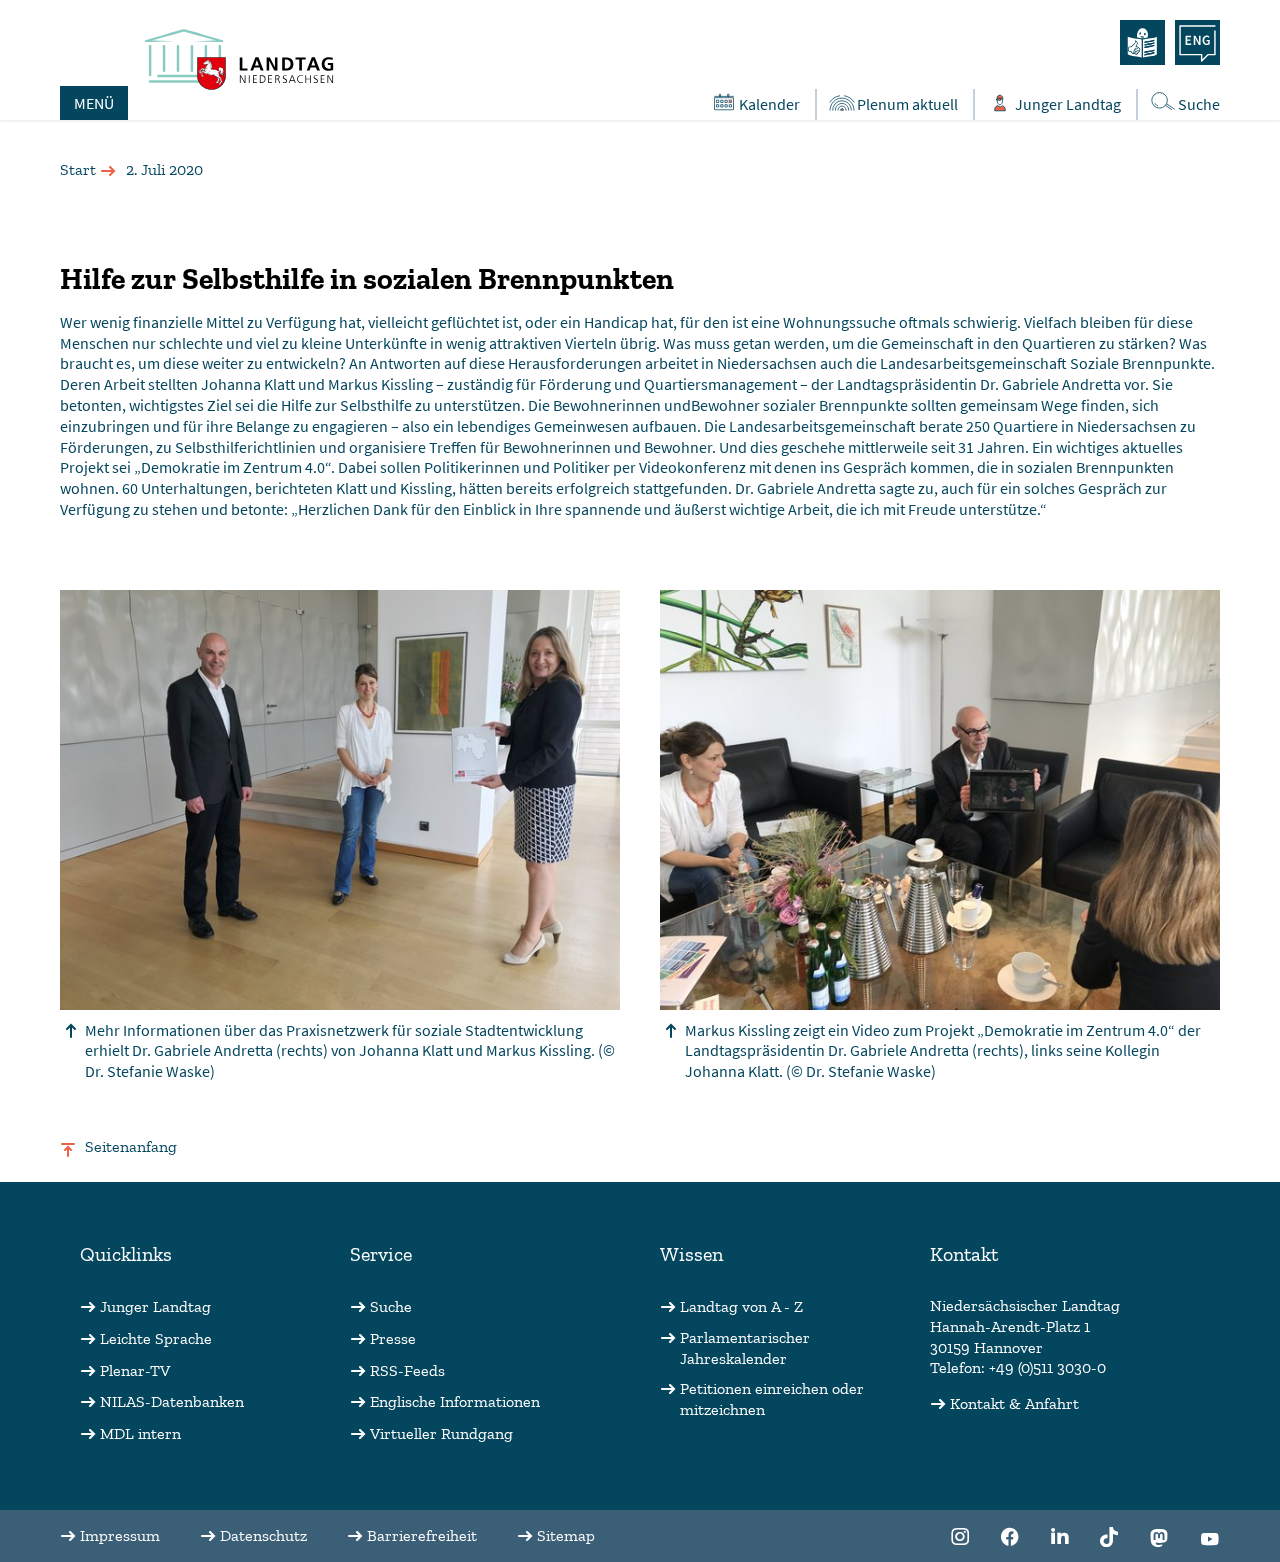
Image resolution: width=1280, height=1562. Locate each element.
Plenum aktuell (907, 104)
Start (78, 169)
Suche (1199, 104)
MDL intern (140, 1433)
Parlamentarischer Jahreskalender (745, 1348)
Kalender (769, 104)
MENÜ (94, 103)
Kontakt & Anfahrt (1014, 1403)
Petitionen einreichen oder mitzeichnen (772, 1399)
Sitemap (566, 1535)
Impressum (120, 1535)
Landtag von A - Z (741, 1306)
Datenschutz (263, 1535)
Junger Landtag (1068, 104)
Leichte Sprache (156, 1338)
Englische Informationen (455, 1401)
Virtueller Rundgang (441, 1433)
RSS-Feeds (407, 1370)
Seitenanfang (131, 1146)
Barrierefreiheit (422, 1535)
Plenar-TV (135, 1370)
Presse (393, 1338)
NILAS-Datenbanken (172, 1401)
